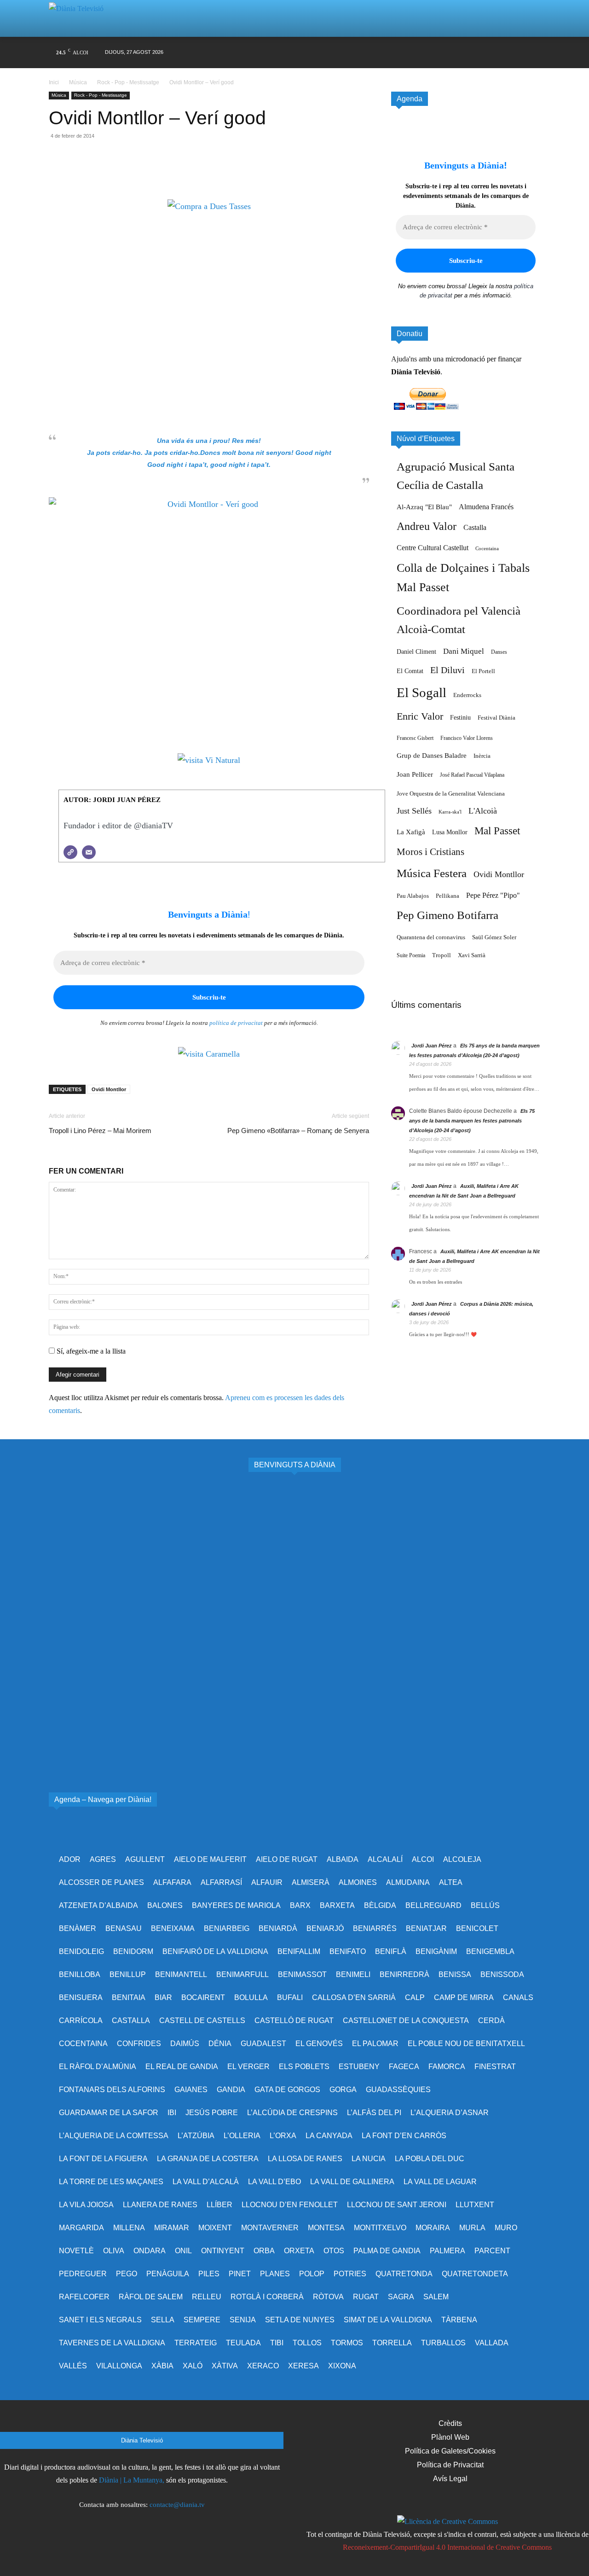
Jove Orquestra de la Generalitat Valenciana (451, 794)
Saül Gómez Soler (494, 937)
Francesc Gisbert (415, 738)
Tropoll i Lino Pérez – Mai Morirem (100, 1131)
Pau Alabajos (413, 896)
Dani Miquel (464, 651)
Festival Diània (497, 718)
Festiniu (460, 717)
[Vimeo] (463, 53)
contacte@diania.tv (177, 2505)
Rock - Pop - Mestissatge (128, 82)
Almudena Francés (486, 507)
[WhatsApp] (100, 173)
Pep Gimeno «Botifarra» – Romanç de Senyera (298, 1131)
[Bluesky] (498, 53)
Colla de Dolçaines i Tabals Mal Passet (463, 578)
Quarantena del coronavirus (431, 937)
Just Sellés (414, 811)
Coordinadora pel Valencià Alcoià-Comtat (459, 620)
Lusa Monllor (450, 832)
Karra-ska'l (450, 812)
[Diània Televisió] (80, 19)
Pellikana (448, 896)
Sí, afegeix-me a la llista (90, 1351)
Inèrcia (482, 756)
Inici (55, 82)
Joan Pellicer (415, 774)
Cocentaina (487, 549)
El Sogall (422, 692)
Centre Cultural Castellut (433, 548)
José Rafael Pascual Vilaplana (472, 775)
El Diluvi (448, 670)
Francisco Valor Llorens (467, 738)
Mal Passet (497, 831)
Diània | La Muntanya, (132, 2480)
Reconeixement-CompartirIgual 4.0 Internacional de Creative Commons (447, 2547)
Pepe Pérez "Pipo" (493, 895)
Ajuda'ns (404, 359)
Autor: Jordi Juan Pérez (112, 800)
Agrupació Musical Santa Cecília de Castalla (456, 476)
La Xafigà (411, 832)
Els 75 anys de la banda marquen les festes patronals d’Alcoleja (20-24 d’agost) (472, 1121)
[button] (522, 18)
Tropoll (442, 955)
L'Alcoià (483, 811)
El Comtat (410, 671)
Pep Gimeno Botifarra (448, 915)
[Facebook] (410, 53)
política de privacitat (236, 1023)
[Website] (70, 852)
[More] (164, 173)
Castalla (475, 527)
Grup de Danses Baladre (432, 756)
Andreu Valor (427, 526)
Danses (499, 652)
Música (78, 82)
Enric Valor (420, 716)
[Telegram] (143, 173)
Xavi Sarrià (472, 955)
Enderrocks (467, 695)
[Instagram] (428, 53)
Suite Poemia (411, 955)
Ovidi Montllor (109, 1089)
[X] (445, 53)
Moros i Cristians (430, 852)
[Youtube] (480, 53)
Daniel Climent (416, 651)
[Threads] (533, 53)
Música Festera (432, 873)
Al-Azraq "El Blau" (424, 507)
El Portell (483, 671)
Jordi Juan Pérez (432, 1046)
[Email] (121, 173)
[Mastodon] (516, 53)
